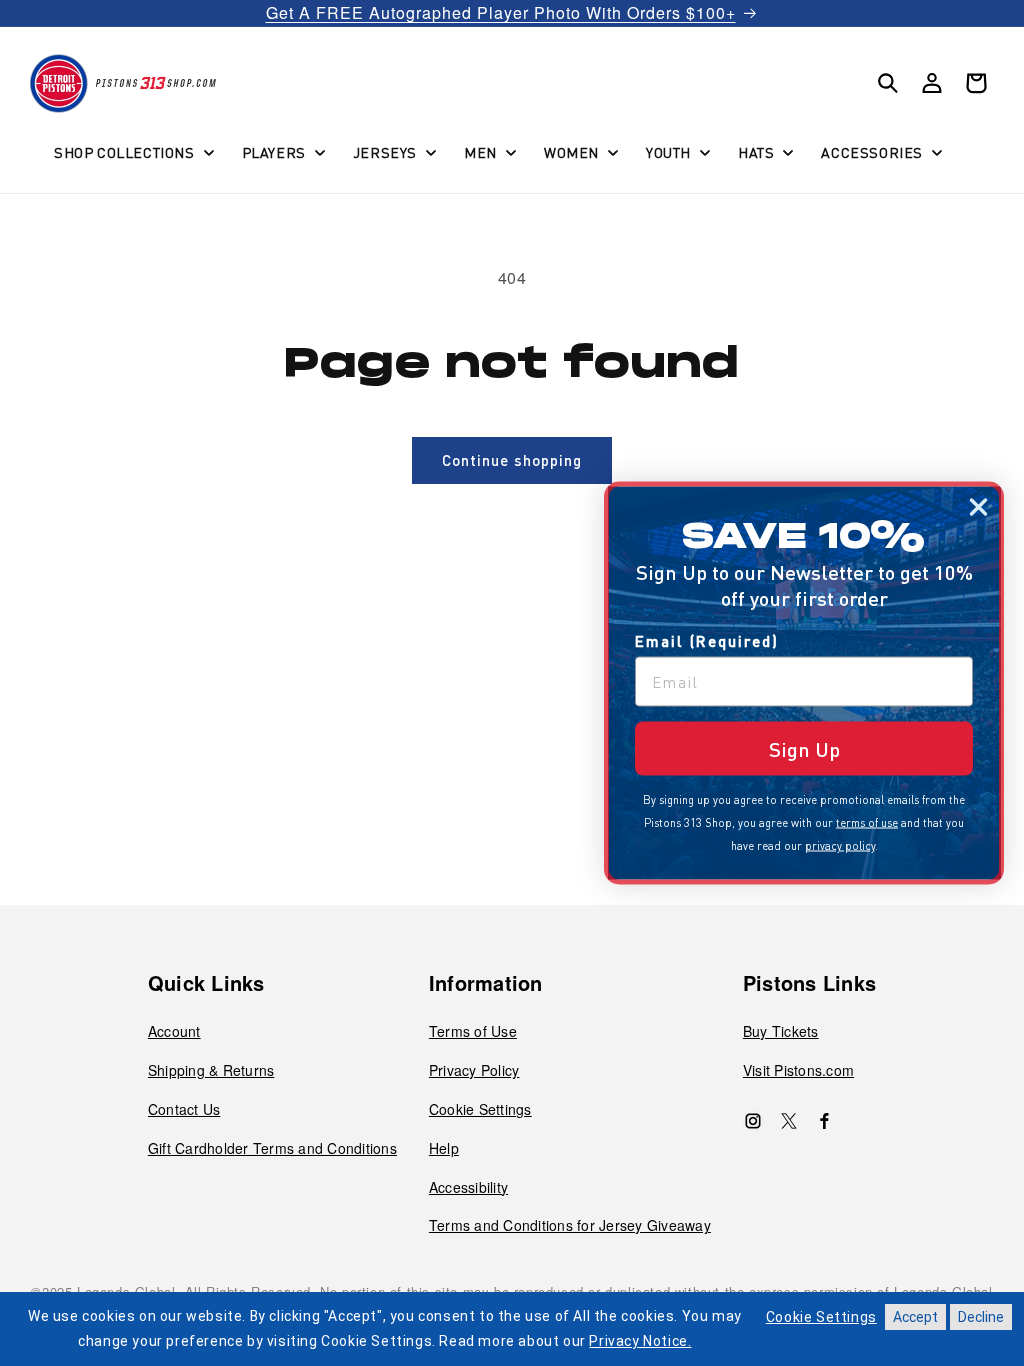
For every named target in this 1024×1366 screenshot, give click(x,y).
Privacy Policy (474, 1070)
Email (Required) (707, 641)
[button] (132, 152)
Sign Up (804, 749)
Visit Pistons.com (798, 1070)
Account (174, 1031)
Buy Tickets (781, 1031)
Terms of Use (473, 1031)
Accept (915, 1317)
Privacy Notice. (640, 1341)
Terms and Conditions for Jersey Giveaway (570, 1225)
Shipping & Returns (211, 1070)
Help (444, 1148)
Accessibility (468, 1187)
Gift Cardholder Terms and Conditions (272, 1148)
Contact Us (184, 1109)
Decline (981, 1317)
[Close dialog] (978, 507)
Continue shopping (512, 460)
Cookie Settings (480, 1109)
